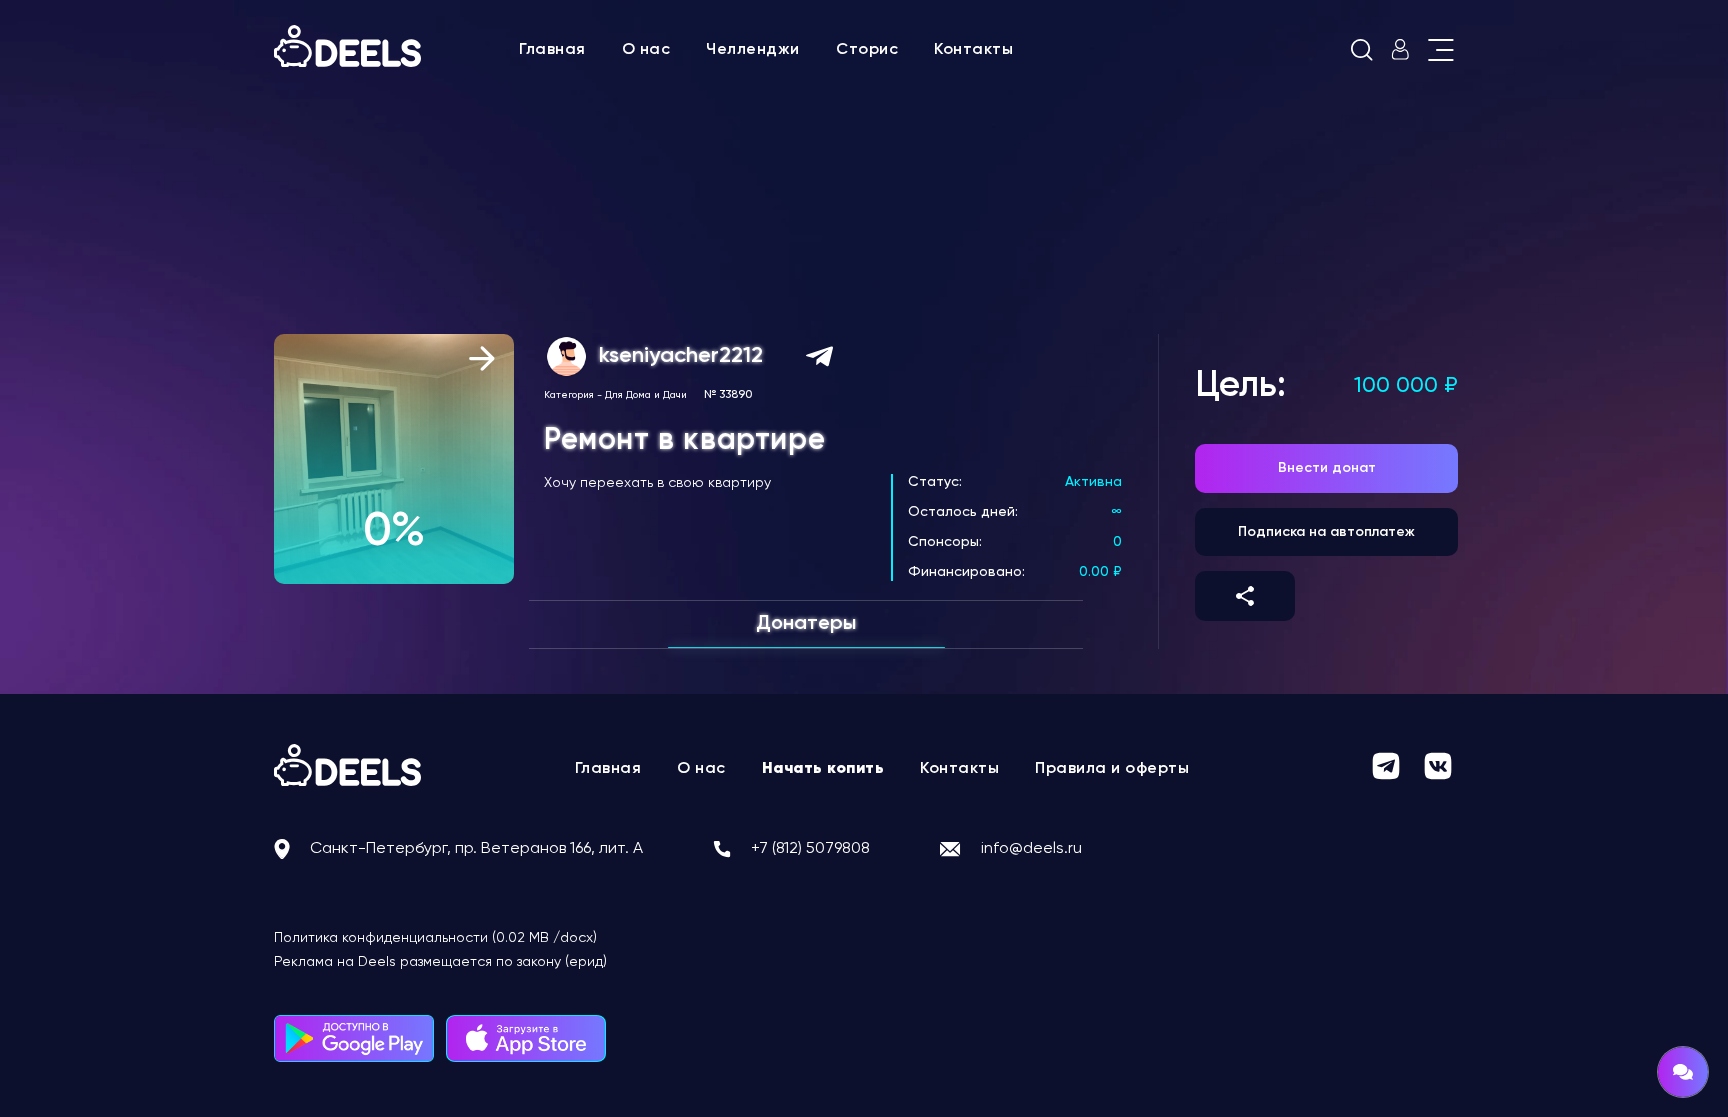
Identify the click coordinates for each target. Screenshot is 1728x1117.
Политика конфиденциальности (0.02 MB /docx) (435, 938)
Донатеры (806, 624)
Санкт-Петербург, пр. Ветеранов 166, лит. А (476, 849)
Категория (569, 395)
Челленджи (753, 50)
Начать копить (823, 769)
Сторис (867, 50)
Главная (552, 50)
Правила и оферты (1112, 769)
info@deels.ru (1031, 849)
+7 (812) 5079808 (810, 849)
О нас (646, 50)
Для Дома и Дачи (646, 395)
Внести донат (1327, 468)
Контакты (973, 50)
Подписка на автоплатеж (1326, 532)
